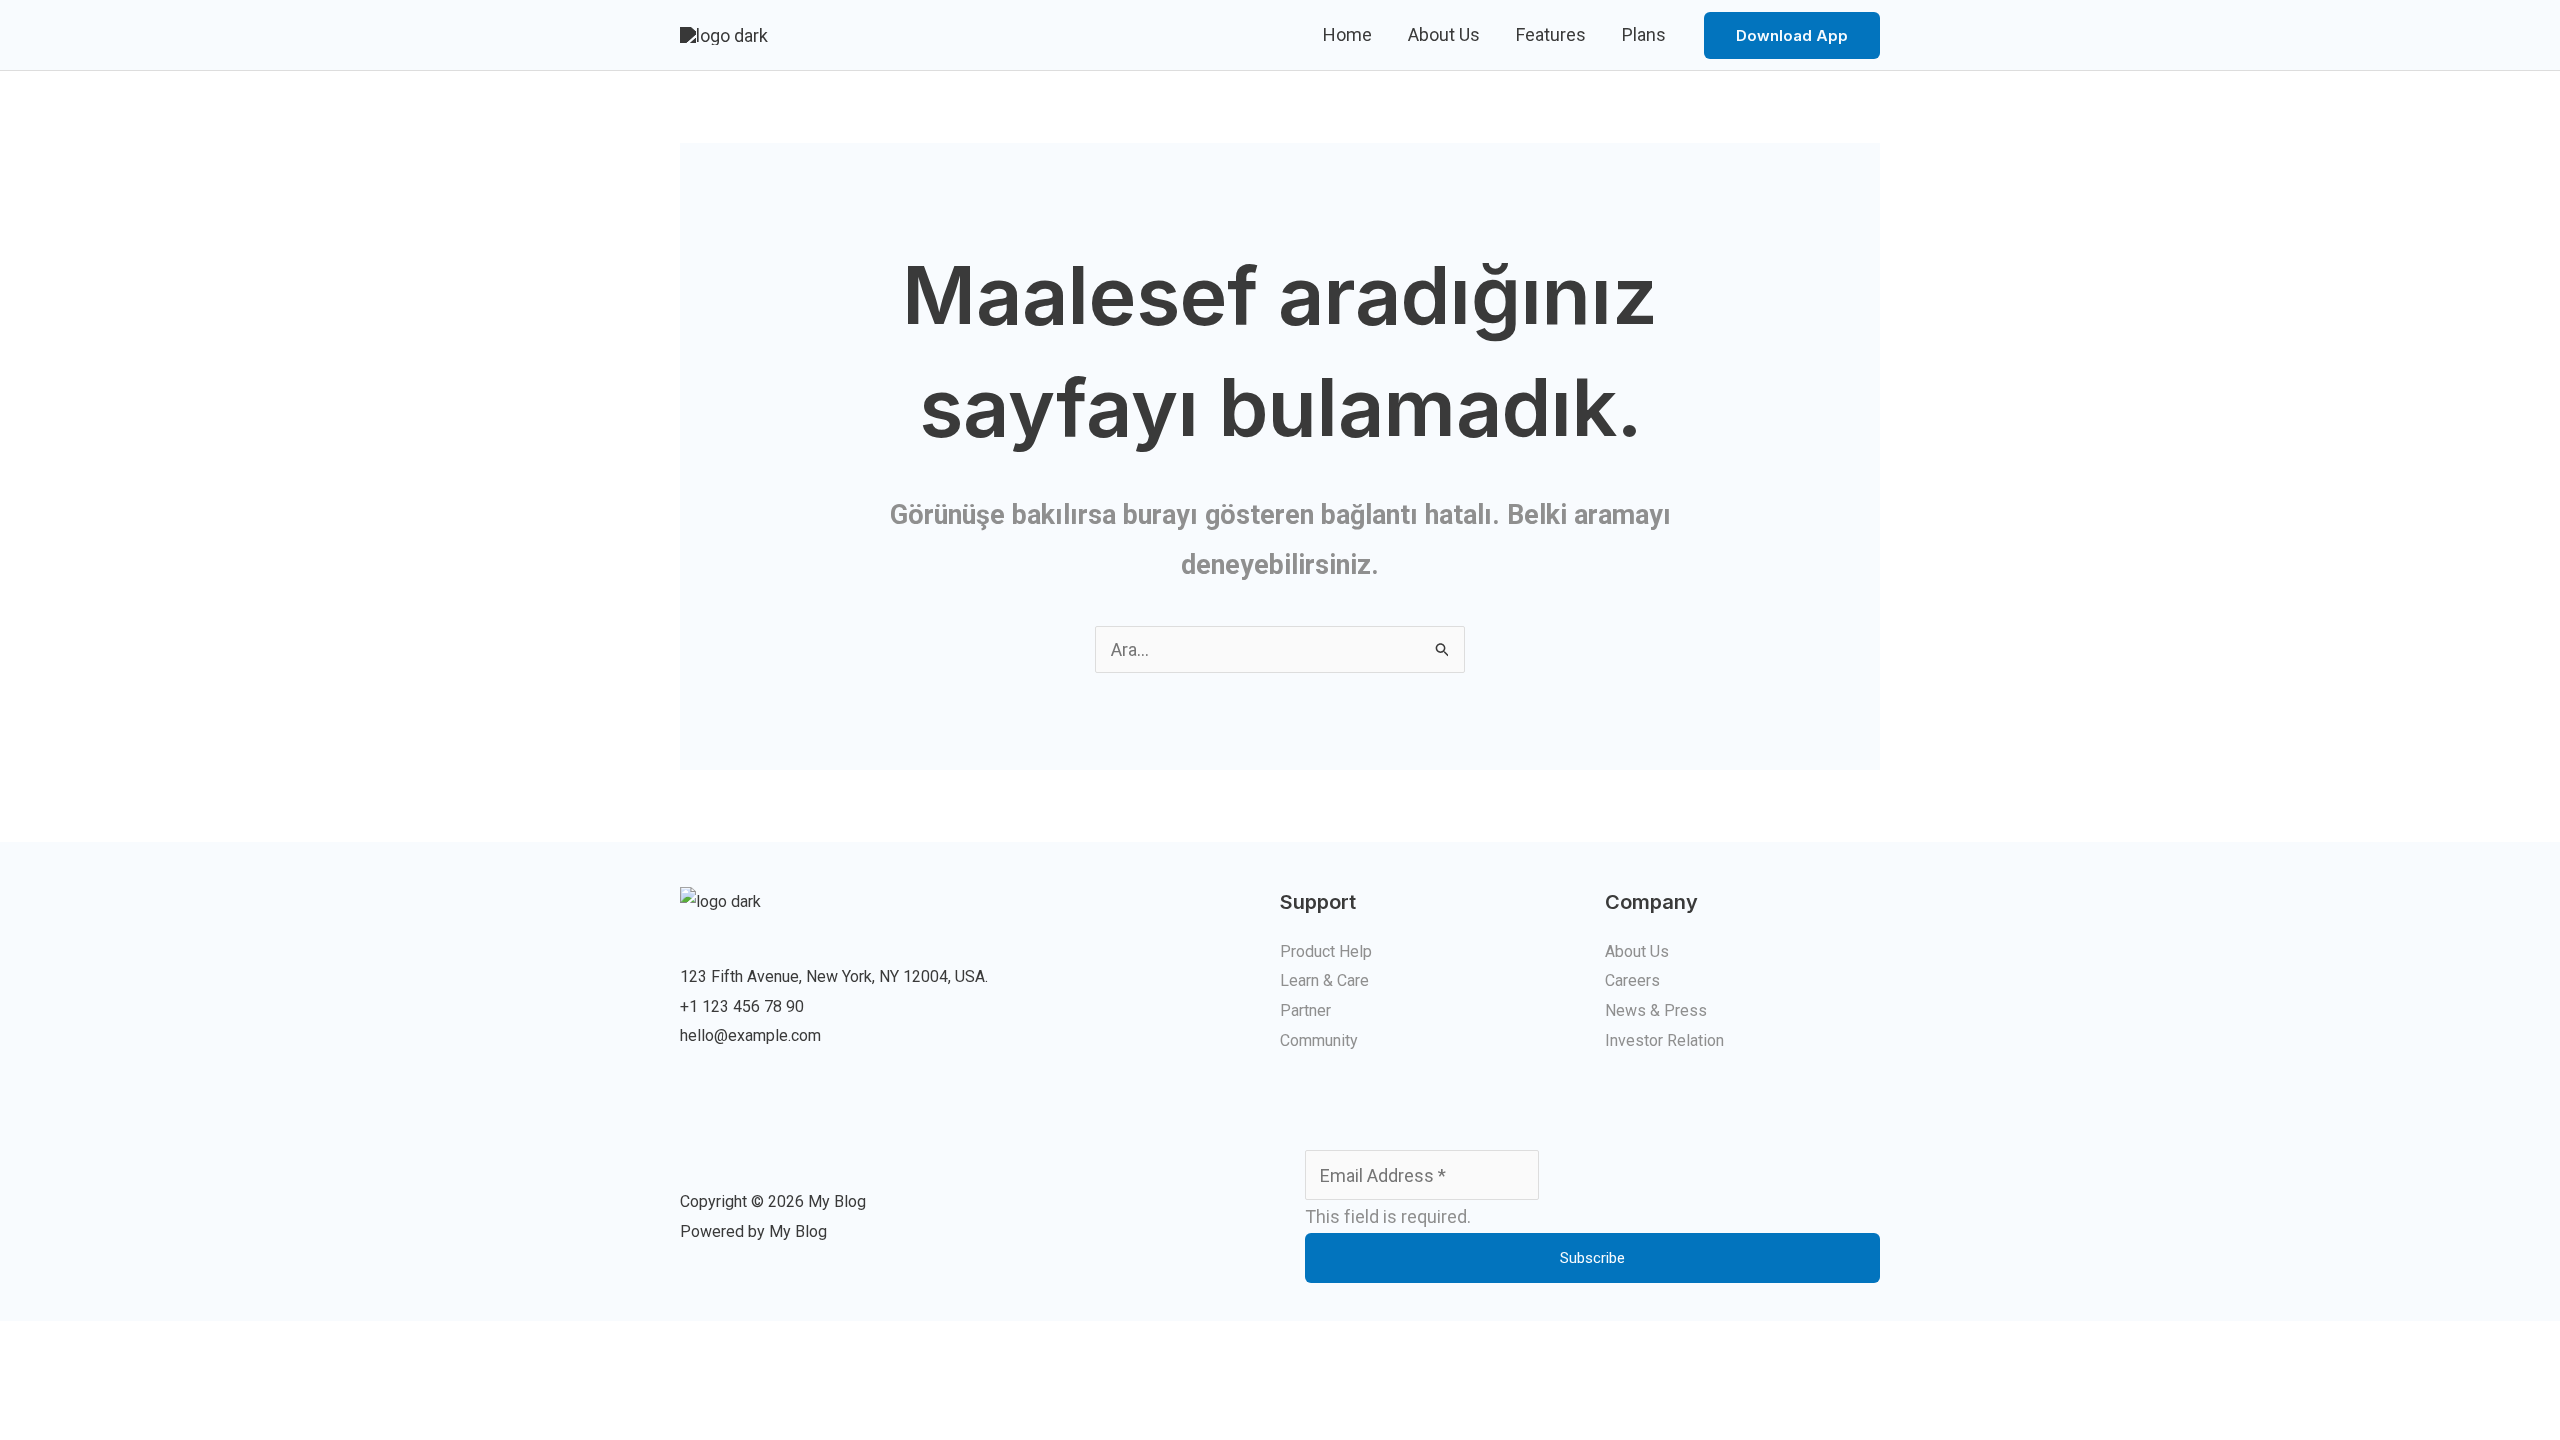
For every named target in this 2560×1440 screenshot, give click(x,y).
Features (1551, 34)
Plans (1644, 34)
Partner (1305, 1010)
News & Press (1656, 1010)
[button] (1792, 35)
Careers (1632, 980)
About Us (1444, 34)
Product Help (1326, 951)
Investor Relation (1664, 1040)
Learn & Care (1324, 980)
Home (1347, 34)
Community (1319, 1040)
